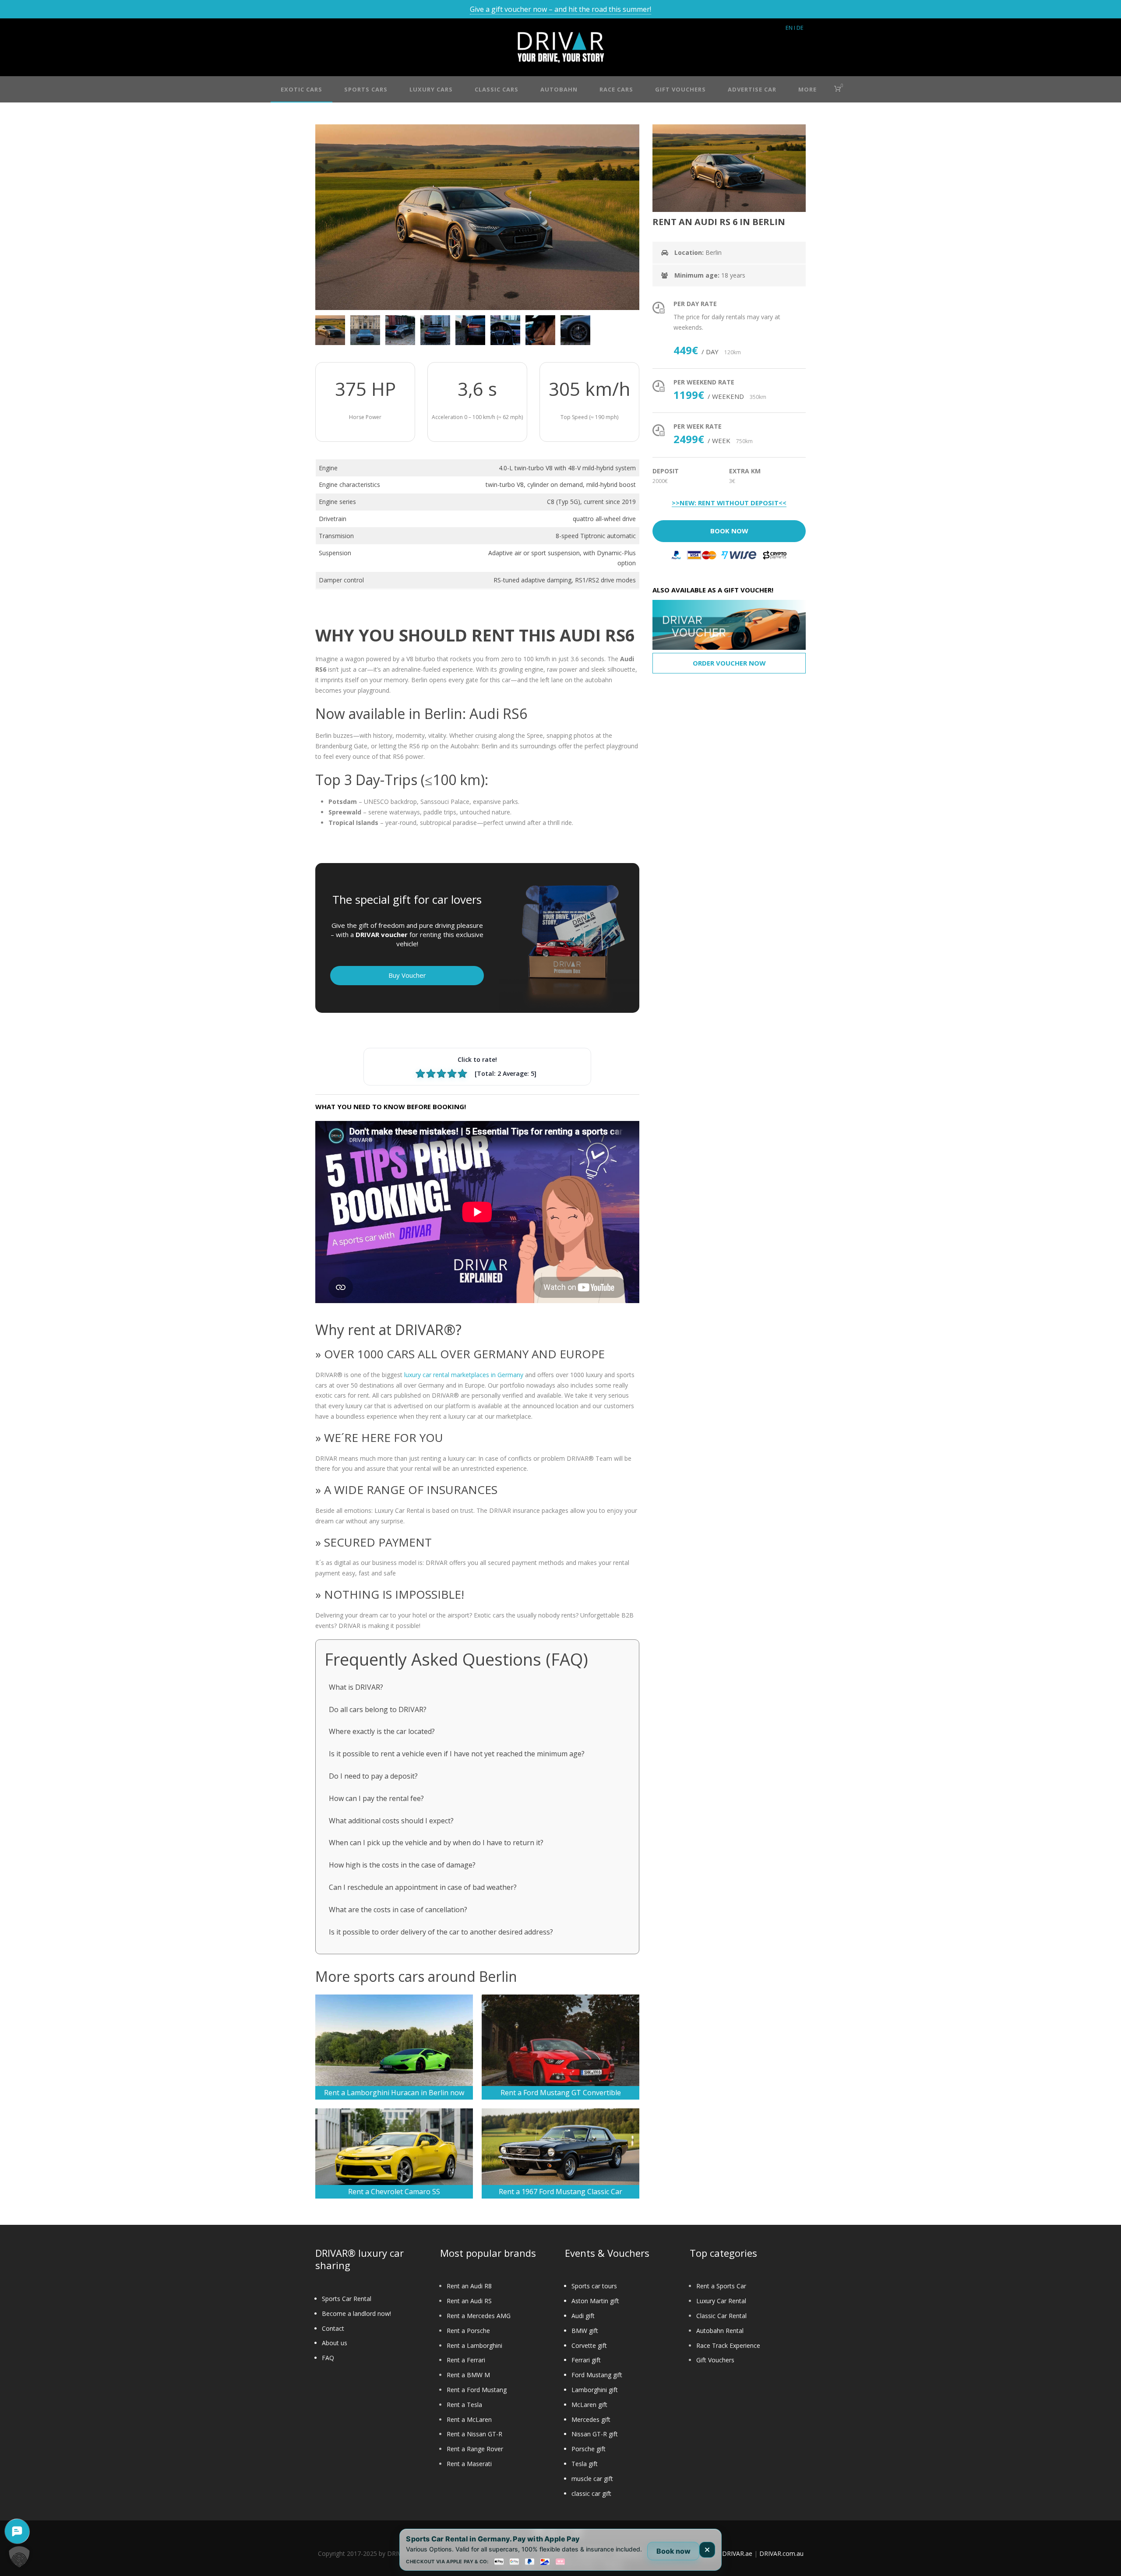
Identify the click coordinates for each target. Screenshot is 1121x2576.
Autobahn (559, 89)
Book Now (729, 531)
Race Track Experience (728, 2345)
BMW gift (585, 2331)
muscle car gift (592, 2479)
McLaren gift (589, 2405)
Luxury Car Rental (721, 2301)
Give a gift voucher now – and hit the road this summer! (560, 9)
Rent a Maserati (469, 2464)
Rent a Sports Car (721, 2286)
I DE (799, 28)
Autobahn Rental (720, 2331)
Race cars (616, 89)
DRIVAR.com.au (781, 2553)
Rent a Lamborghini (474, 2345)
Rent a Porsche (468, 2331)
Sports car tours (594, 2286)
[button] (19, 2557)
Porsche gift (589, 2449)
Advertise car (752, 89)
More (807, 89)
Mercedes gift (591, 2419)
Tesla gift (585, 2464)
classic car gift (591, 2493)
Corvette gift (589, 2345)
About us (335, 2343)
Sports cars (366, 89)
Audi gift (583, 2316)
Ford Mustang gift (597, 2375)
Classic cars (497, 89)
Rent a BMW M (468, 2375)
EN (789, 28)
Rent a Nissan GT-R (474, 2434)
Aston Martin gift (595, 2301)
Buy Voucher (407, 975)
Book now (673, 2551)
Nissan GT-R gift (595, 2434)
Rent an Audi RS (469, 2301)
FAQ (328, 2358)
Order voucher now (729, 663)
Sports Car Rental (347, 2299)
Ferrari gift (586, 2360)
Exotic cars (301, 89)
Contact (333, 2328)
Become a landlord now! (356, 2313)
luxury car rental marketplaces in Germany (464, 1375)
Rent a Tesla (464, 2405)
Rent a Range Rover (475, 2449)
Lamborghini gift (595, 2390)
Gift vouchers (680, 89)
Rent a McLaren (469, 2419)
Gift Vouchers (715, 2360)
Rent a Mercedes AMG (479, 2316)
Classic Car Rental (721, 2316)
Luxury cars (431, 89)
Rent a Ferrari (466, 2360)
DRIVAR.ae (737, 2553)
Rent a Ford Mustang (477, 2390)
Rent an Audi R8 (469, 2286)
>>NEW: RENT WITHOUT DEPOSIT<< (729, 503)
